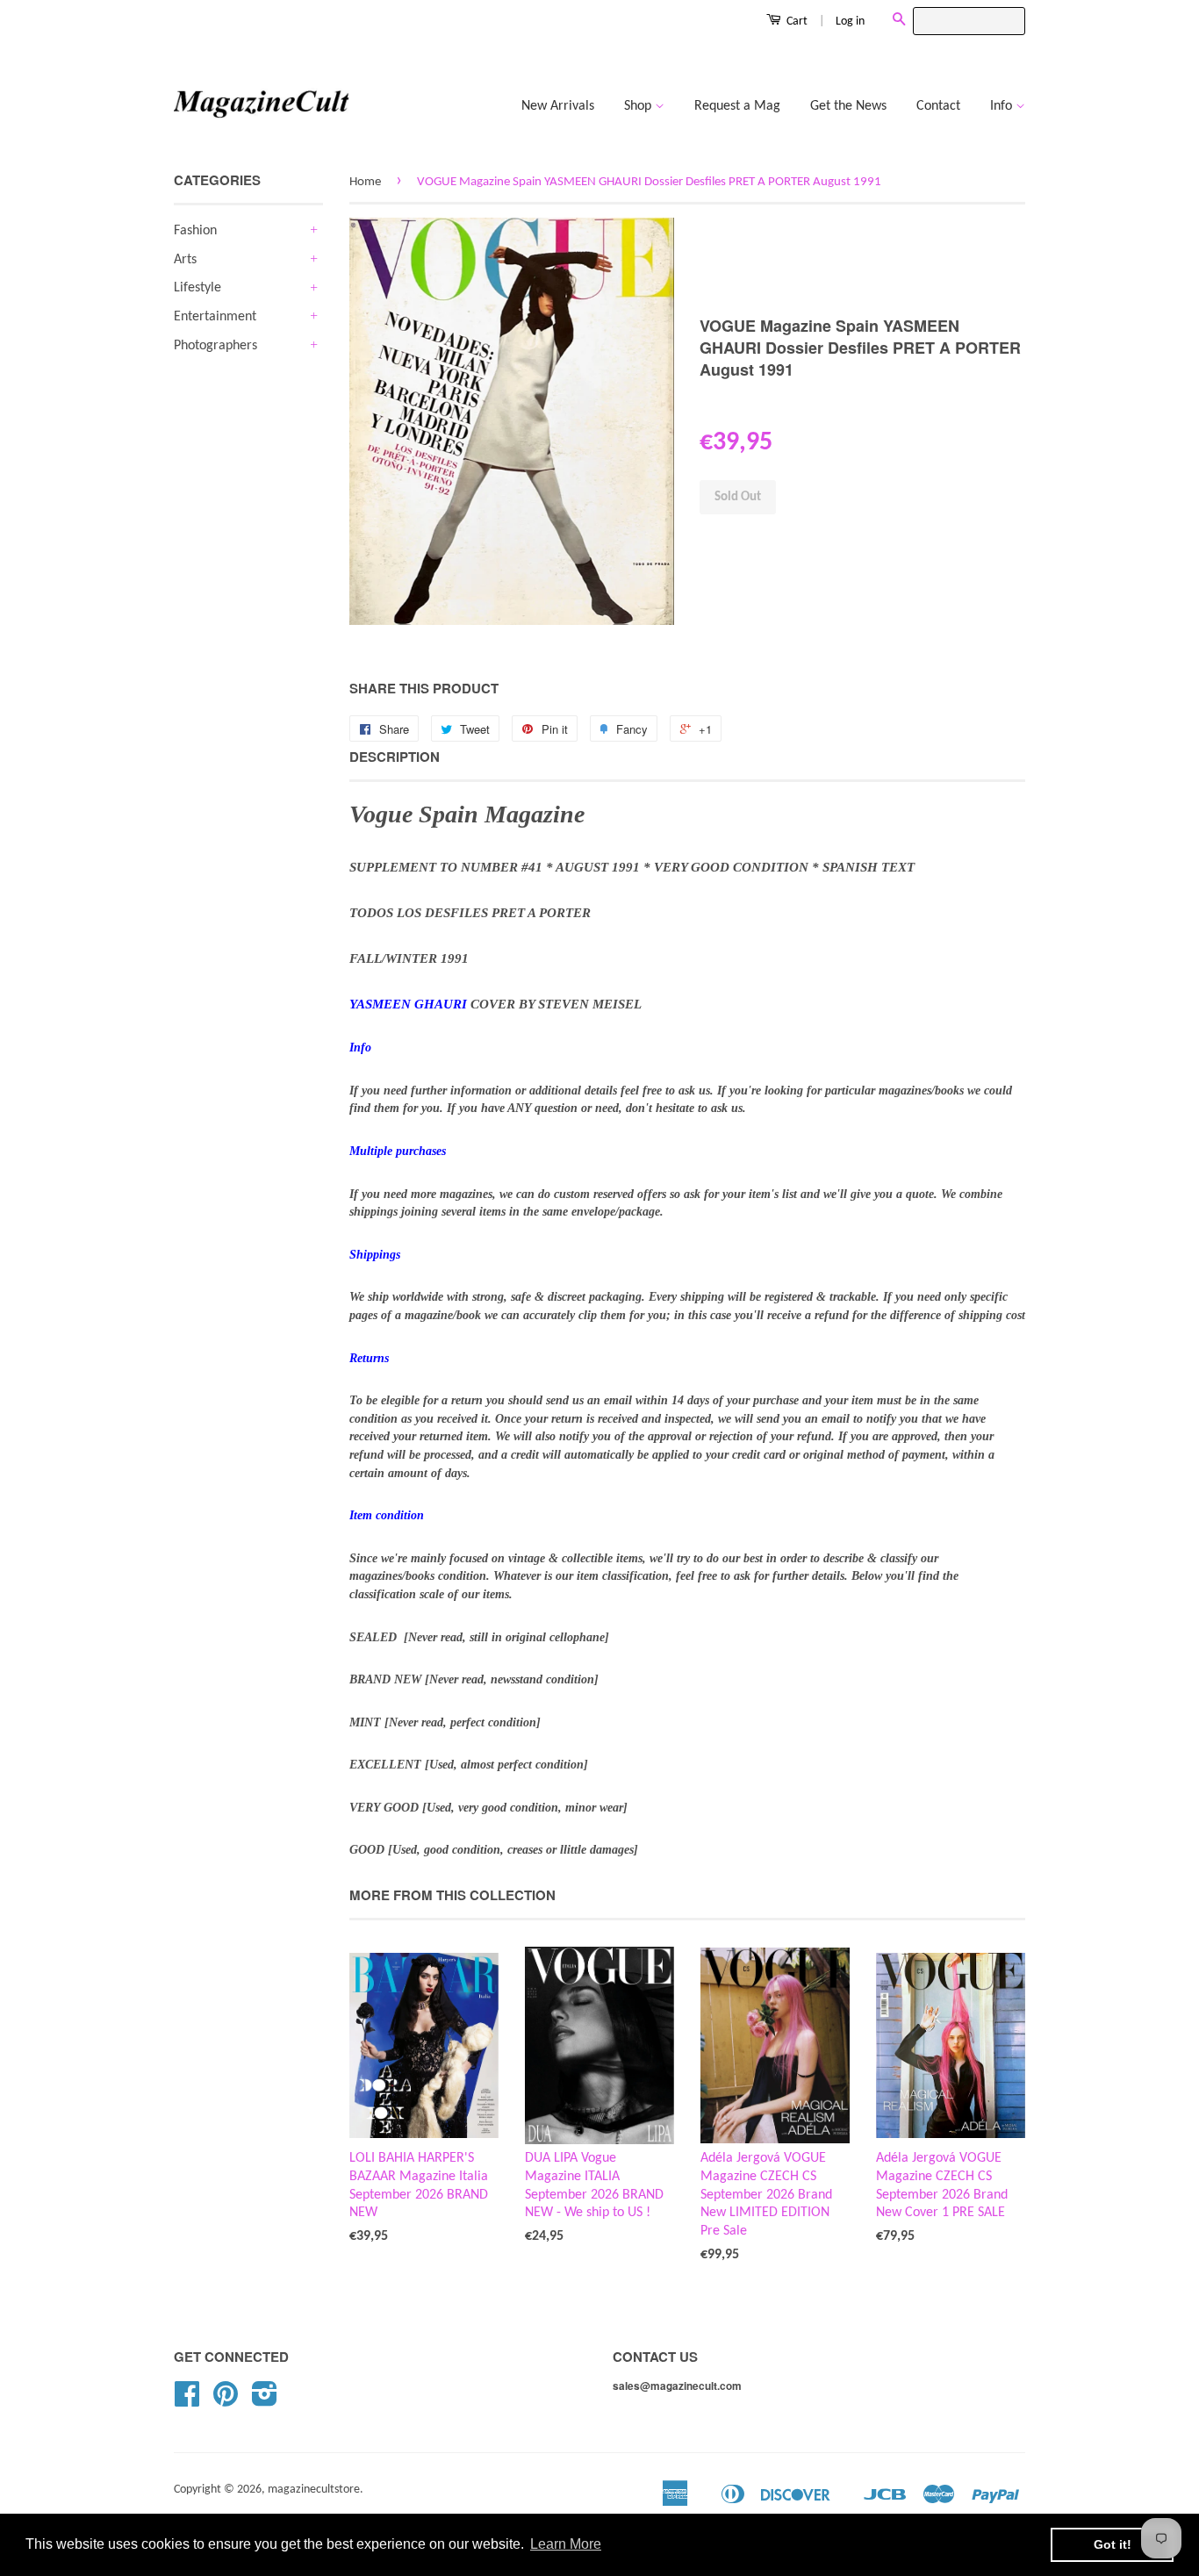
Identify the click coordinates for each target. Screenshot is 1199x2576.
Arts (185, 260)
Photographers (215, 346)
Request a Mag (737, 106)
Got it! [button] (1113, 2544)
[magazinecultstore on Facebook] (187, 2401)
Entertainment (215, 317)
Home (365, 182)
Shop (639, 106)
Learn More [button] (566, 2544)
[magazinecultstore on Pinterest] (226, 2401)
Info (1003, 106)
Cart (796, 22)
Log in (850, 22)
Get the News (848, 106)
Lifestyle (197, 288)
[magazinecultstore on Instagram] (265, 2401)
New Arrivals (558, 106)
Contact (938, 106)
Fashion (195, 231)
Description (395, 757)
